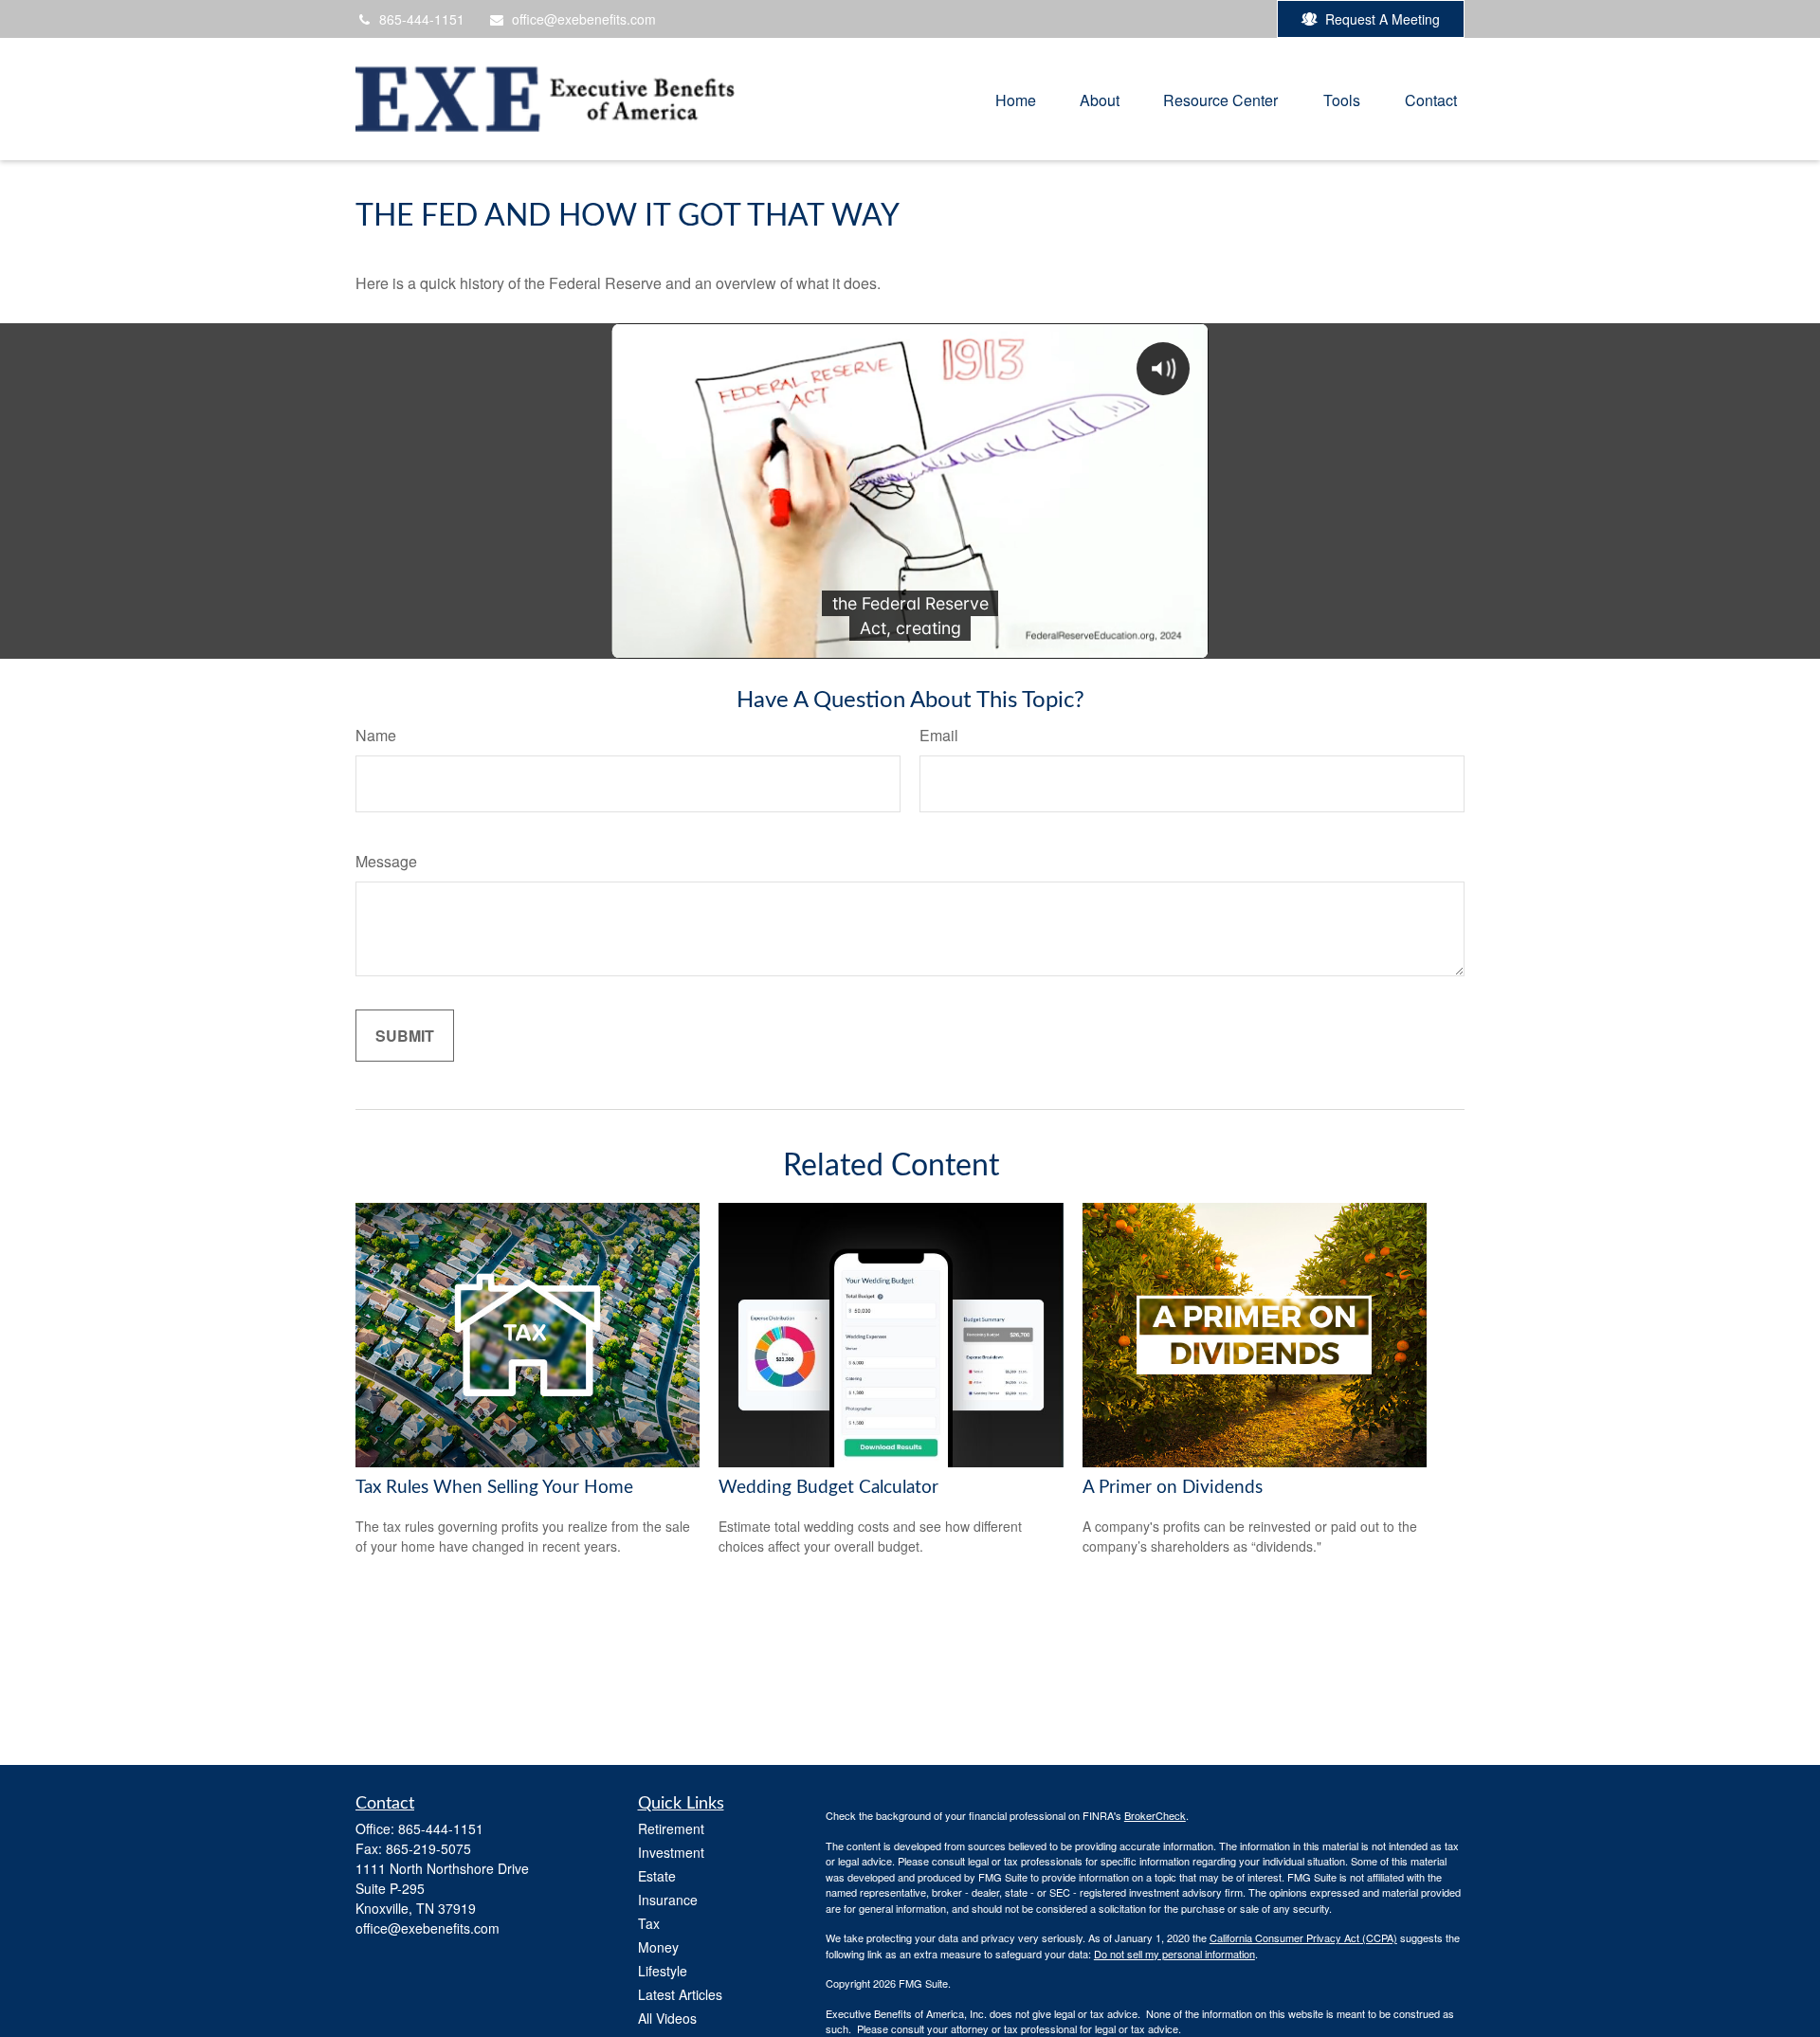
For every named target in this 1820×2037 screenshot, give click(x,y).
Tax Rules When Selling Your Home (494, 1488)
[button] (1016, 99)
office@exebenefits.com (584, 19)
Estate (657, 1876)
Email (939, 735)
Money (658, 1947)
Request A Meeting (1383, 19)
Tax (649, 1923)
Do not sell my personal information (1174, 1954)
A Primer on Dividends (1173, 1488)
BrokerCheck (1155, 1815)
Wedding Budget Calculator (828, 1488)
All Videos (667, 2018)
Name (376, 735)
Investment (671, 1852)
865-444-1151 (422, 19)
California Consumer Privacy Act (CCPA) (1303, 1937)
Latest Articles (680, 1994)
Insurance (668, 1900)
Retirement (671, 1828)
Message (386, 861)
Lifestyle (663, 1971)
